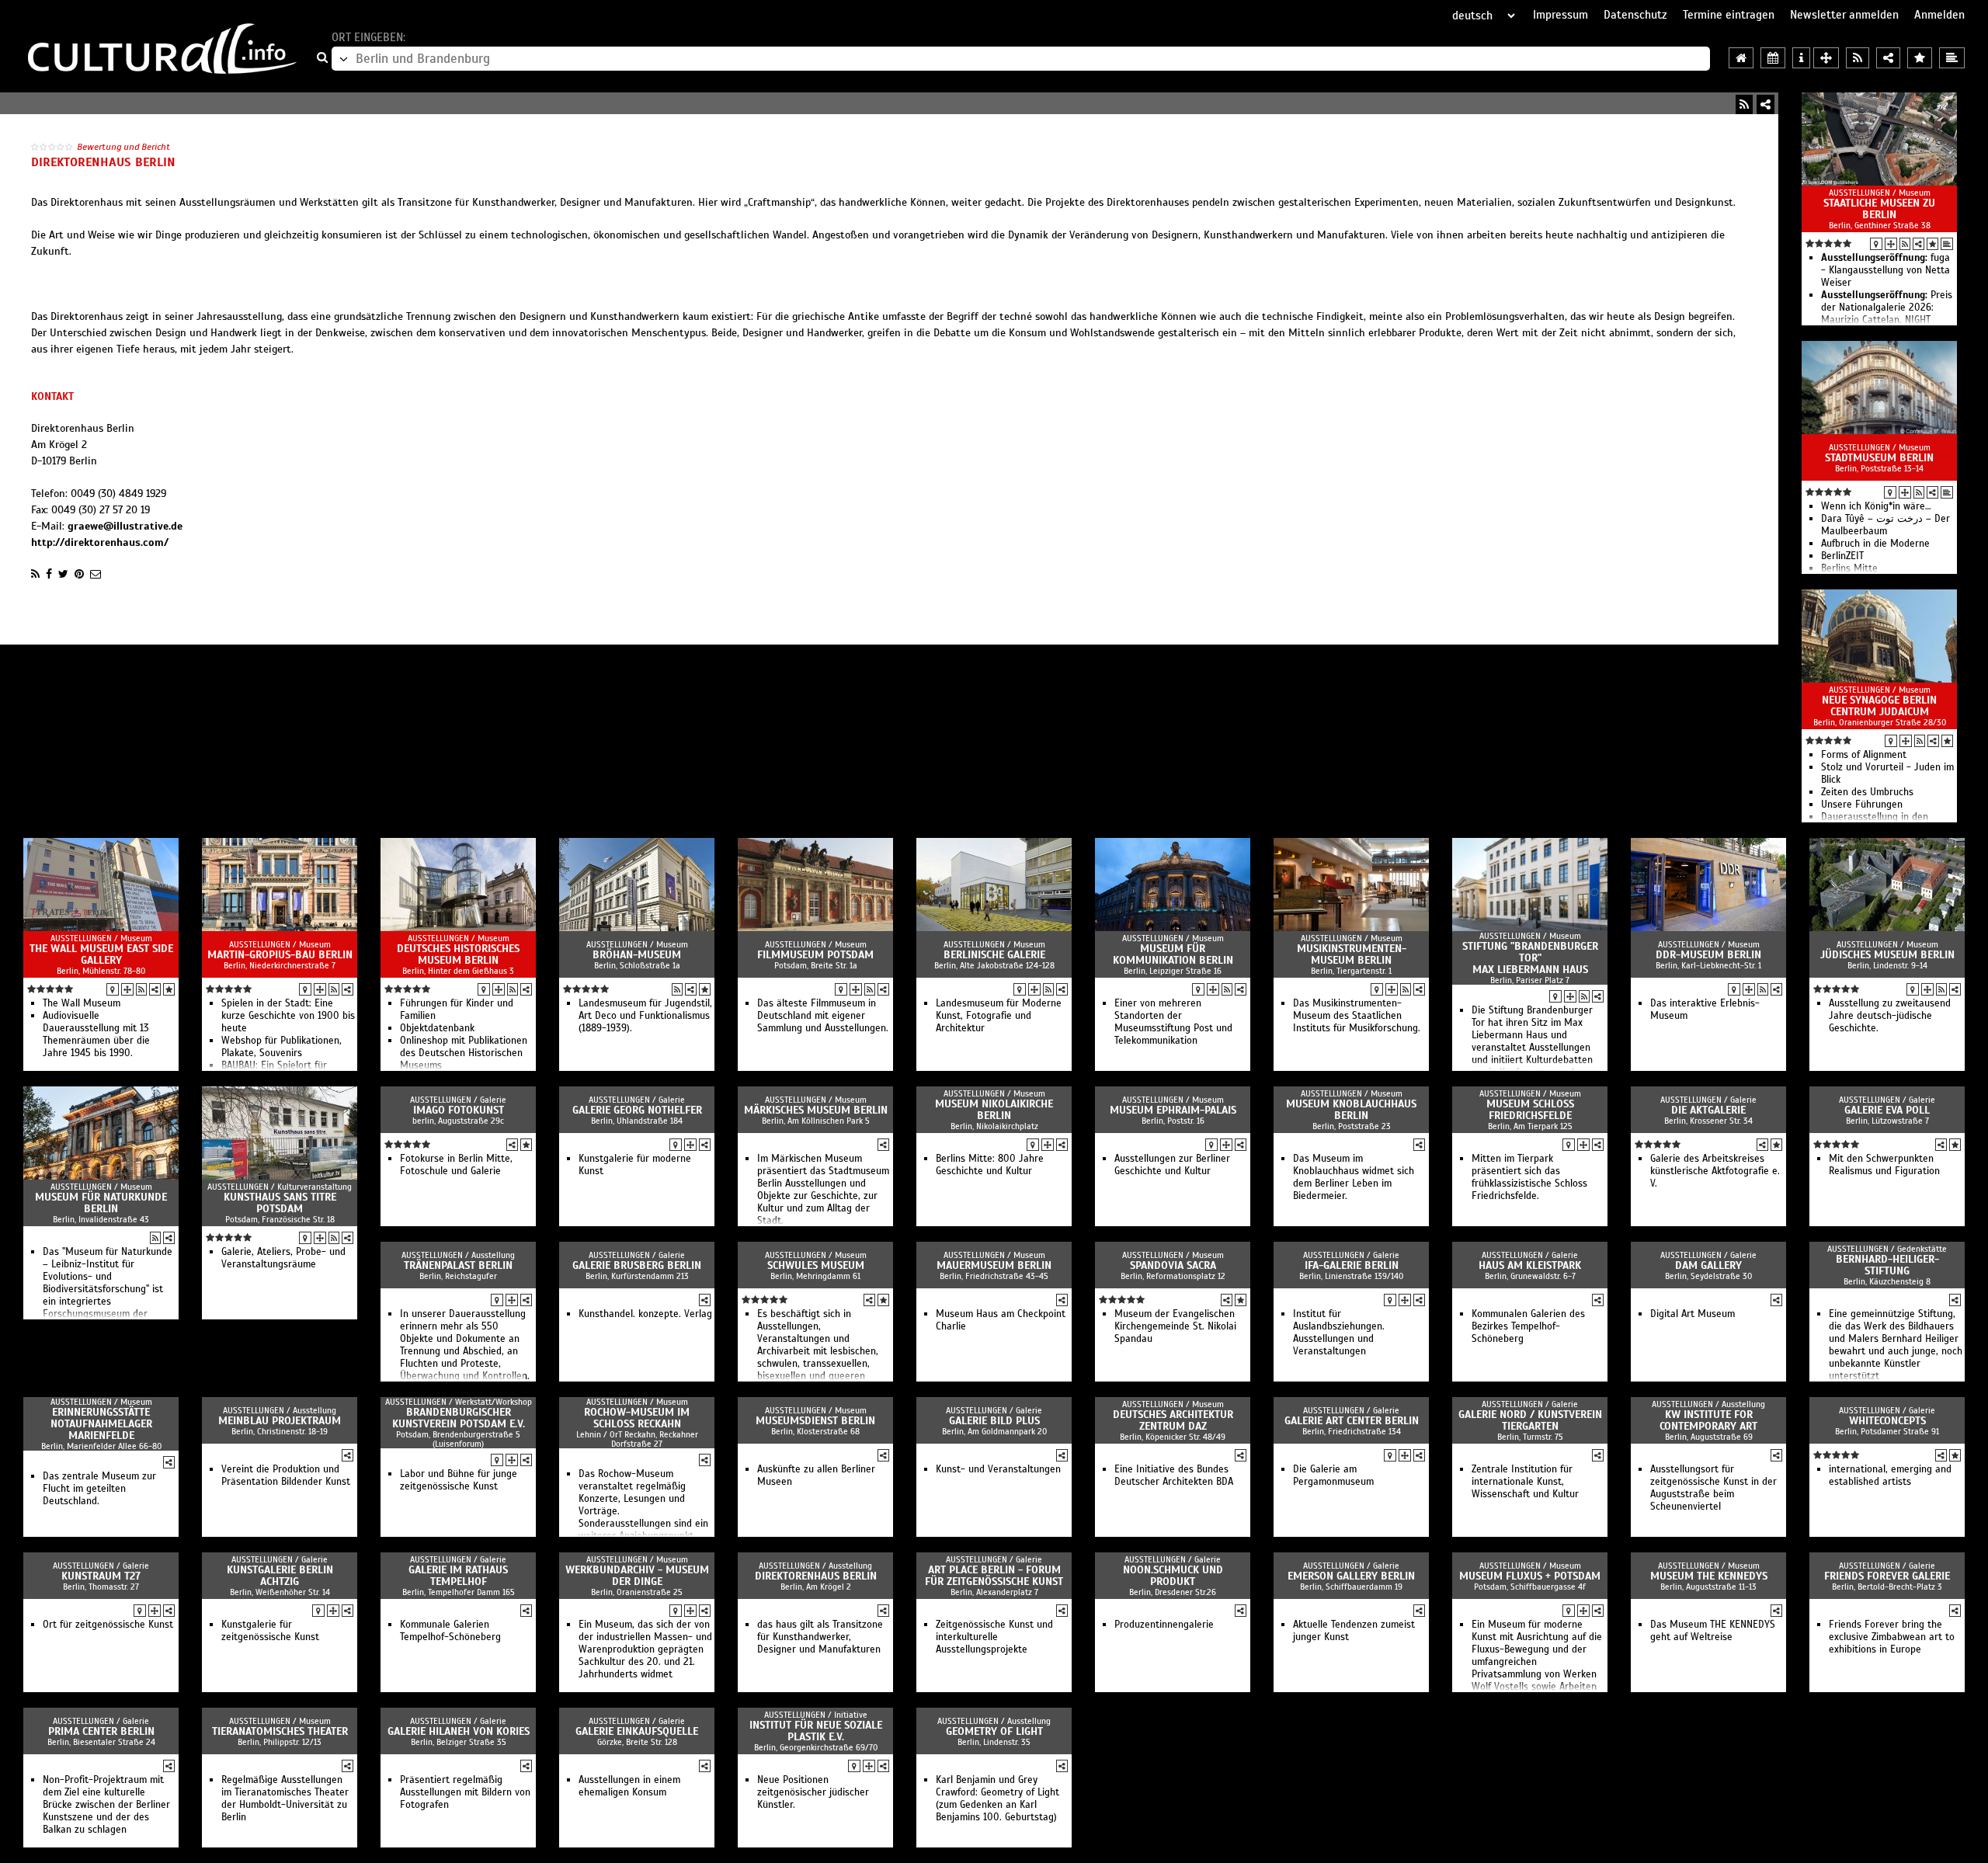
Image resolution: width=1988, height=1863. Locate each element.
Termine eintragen (1729, 15)
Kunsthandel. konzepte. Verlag (645, 1314)
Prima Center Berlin (101, 1731)
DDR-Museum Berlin (1708, 955)
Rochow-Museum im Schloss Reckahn (637, 1418)
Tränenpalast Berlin (458, 1265)
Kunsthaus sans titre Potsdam (280, 1203)
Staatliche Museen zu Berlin (1879, 209)
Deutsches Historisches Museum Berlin (458, 954)
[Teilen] (1766, 104)
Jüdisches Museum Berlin (1887, 955)
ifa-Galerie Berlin (1352, 1265)
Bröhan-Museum (637, 955)
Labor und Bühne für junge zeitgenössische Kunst (459, 1480)
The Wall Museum (82, 1003)
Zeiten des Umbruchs (1867, 792)
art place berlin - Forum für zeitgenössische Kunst (994, 1576)
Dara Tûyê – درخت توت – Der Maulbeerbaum (1885, 525)
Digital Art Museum (1693, 1314)
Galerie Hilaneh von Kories (459, 1731)
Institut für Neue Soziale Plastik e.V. (816, 1731)
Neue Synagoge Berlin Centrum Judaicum (1879, 706)
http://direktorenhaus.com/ (100, 542)
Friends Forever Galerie (1887, 1576)
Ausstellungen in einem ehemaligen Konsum (629, 1786)
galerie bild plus (994, 1421)
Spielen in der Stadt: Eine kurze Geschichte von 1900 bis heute (288, 1016)
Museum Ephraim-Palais (1173, 1110)
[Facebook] (49, 574)
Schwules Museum (816, 1265)
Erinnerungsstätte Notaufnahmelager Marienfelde (101, 1424)
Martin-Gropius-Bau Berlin (280, 955)
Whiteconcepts (1887, 1421)
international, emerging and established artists (1890, 1475)
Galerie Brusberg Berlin (637, 1265)
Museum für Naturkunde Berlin (101, 1203)
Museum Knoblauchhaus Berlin (1351, 1110)
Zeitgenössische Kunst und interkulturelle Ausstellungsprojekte (994, 1637)
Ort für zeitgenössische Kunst (108, 1625)
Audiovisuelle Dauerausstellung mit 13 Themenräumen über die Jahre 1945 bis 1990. (96, 1034)
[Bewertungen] (1932, 244)
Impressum (1561, 15)
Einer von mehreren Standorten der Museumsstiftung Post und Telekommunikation (1173, 1022)
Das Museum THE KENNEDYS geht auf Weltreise (1713, 1631)
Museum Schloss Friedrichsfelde (1530, 1110)
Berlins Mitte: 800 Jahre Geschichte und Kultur (990, 1165)
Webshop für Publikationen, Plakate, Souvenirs (282, 1047)
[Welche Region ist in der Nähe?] (1826, 58)
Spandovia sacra (1173, 1265)
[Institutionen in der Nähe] (1891, 244)
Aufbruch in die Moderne (1875, 544)
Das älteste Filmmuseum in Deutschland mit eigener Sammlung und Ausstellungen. (823, 1016)
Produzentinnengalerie (1164, 1625)
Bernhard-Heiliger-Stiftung (1887, 1265)
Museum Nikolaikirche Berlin (994, 1110)
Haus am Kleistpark (1530, 1265)
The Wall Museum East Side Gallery (101, 954)
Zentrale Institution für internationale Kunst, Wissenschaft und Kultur (1525, 1482)
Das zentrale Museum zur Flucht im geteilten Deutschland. (99, 1489)
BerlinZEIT (1842, 556)
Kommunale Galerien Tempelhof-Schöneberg (450, 1631)
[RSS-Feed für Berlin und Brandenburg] (1858, 58)
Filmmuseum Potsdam (815, 955)
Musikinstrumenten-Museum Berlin (1352, 954)
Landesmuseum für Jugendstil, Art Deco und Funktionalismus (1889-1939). (645, 1016)
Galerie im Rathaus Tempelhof (458, 1576)
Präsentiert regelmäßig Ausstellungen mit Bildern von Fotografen (465, 1792)
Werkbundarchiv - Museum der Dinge (637, 1576)
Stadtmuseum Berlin (1879, 458)
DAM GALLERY (1708, 1265)
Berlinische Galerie (994, 955)
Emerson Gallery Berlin (1351, 1576)
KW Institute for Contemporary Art (1708, 1420)
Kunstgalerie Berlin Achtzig (280, 1576)
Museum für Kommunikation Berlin (1173, 954)
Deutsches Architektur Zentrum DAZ (1173, 1420)
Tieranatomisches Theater (280, 1731)
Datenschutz (1635, 15)
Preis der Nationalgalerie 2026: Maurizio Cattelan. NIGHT (1887, 308)
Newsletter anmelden (1844, 15)
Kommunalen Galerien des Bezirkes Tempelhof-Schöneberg (1528, 1326)
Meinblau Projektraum (280, 1421)
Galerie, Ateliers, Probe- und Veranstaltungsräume (283, 1258)
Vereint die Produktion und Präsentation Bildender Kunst (286, 1475)
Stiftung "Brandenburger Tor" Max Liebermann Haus (1530, 958)
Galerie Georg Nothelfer (637, 1110)
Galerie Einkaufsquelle (637, 1731)
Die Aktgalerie (1708, 1110)
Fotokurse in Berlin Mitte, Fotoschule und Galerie (456, 1165)
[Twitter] (63, 574)
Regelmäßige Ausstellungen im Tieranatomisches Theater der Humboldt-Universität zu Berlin (285, 1799)
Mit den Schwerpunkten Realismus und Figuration (1884, 1165)
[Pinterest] (79, 574)
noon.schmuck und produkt (1173, 1576)
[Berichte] (1947, 244)
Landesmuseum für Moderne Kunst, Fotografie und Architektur (999, 1016)
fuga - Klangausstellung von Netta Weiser (1885, 270)
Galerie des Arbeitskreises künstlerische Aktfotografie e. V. (1715, 1171)
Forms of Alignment (1864, 755)
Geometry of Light (994, 1731)
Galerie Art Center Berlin (1352, 1421)
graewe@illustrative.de (125, 526)
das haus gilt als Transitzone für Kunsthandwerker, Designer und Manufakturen (820, 1637)
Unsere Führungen (1862, 805)
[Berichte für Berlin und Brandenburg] (1952, 58)
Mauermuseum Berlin (994, 1265)
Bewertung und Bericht (123, 147)
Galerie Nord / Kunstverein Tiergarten (1530, 1420)
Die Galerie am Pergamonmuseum (1333, 1475)
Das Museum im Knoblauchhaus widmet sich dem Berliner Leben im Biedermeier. (1354, 1177)
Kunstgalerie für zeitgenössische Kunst (270, 1631)
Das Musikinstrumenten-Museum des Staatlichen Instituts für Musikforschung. (1357, 1016)
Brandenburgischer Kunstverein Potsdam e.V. (459, 1418)
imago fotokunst (459, 1110)
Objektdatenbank (437, 1028)
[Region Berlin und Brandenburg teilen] (1888, 58)
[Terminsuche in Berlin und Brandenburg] (1773, 58)
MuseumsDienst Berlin (815, 1421)
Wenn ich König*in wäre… (1876, 506)
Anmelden (1939, 15)
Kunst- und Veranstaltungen (998, 1469)
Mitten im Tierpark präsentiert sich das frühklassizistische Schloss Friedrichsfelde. (1529, 1177)
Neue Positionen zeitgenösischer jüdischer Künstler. (813, 1792)
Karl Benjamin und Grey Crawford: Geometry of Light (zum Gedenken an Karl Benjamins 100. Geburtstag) (997, 1799)
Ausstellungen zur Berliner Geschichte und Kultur (1172, 1165)
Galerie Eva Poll (1887, 1110)
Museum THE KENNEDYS (1709, 1576)
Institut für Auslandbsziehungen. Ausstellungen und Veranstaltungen (1339, 1333)
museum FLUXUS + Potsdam (1530, 1576)
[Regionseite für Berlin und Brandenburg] (1741, 58)
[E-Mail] (96, 574)
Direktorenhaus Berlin (816, 1576)
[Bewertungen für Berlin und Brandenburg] (1920, 58)
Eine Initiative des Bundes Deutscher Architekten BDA (1174, 1475)
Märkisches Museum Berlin (816, 1110)
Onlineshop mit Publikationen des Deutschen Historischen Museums (464, 1053)
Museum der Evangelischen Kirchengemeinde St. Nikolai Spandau (1175, 1326)
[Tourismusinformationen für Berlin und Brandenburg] (1801, 58)
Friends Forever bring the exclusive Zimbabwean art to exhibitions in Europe (1892, 1637)
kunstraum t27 (101, 1576)
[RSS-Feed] (1744, 104)
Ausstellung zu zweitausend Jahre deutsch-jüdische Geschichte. (1890, 1016)
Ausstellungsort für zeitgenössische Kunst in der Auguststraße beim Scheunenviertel (1713, 1488)
